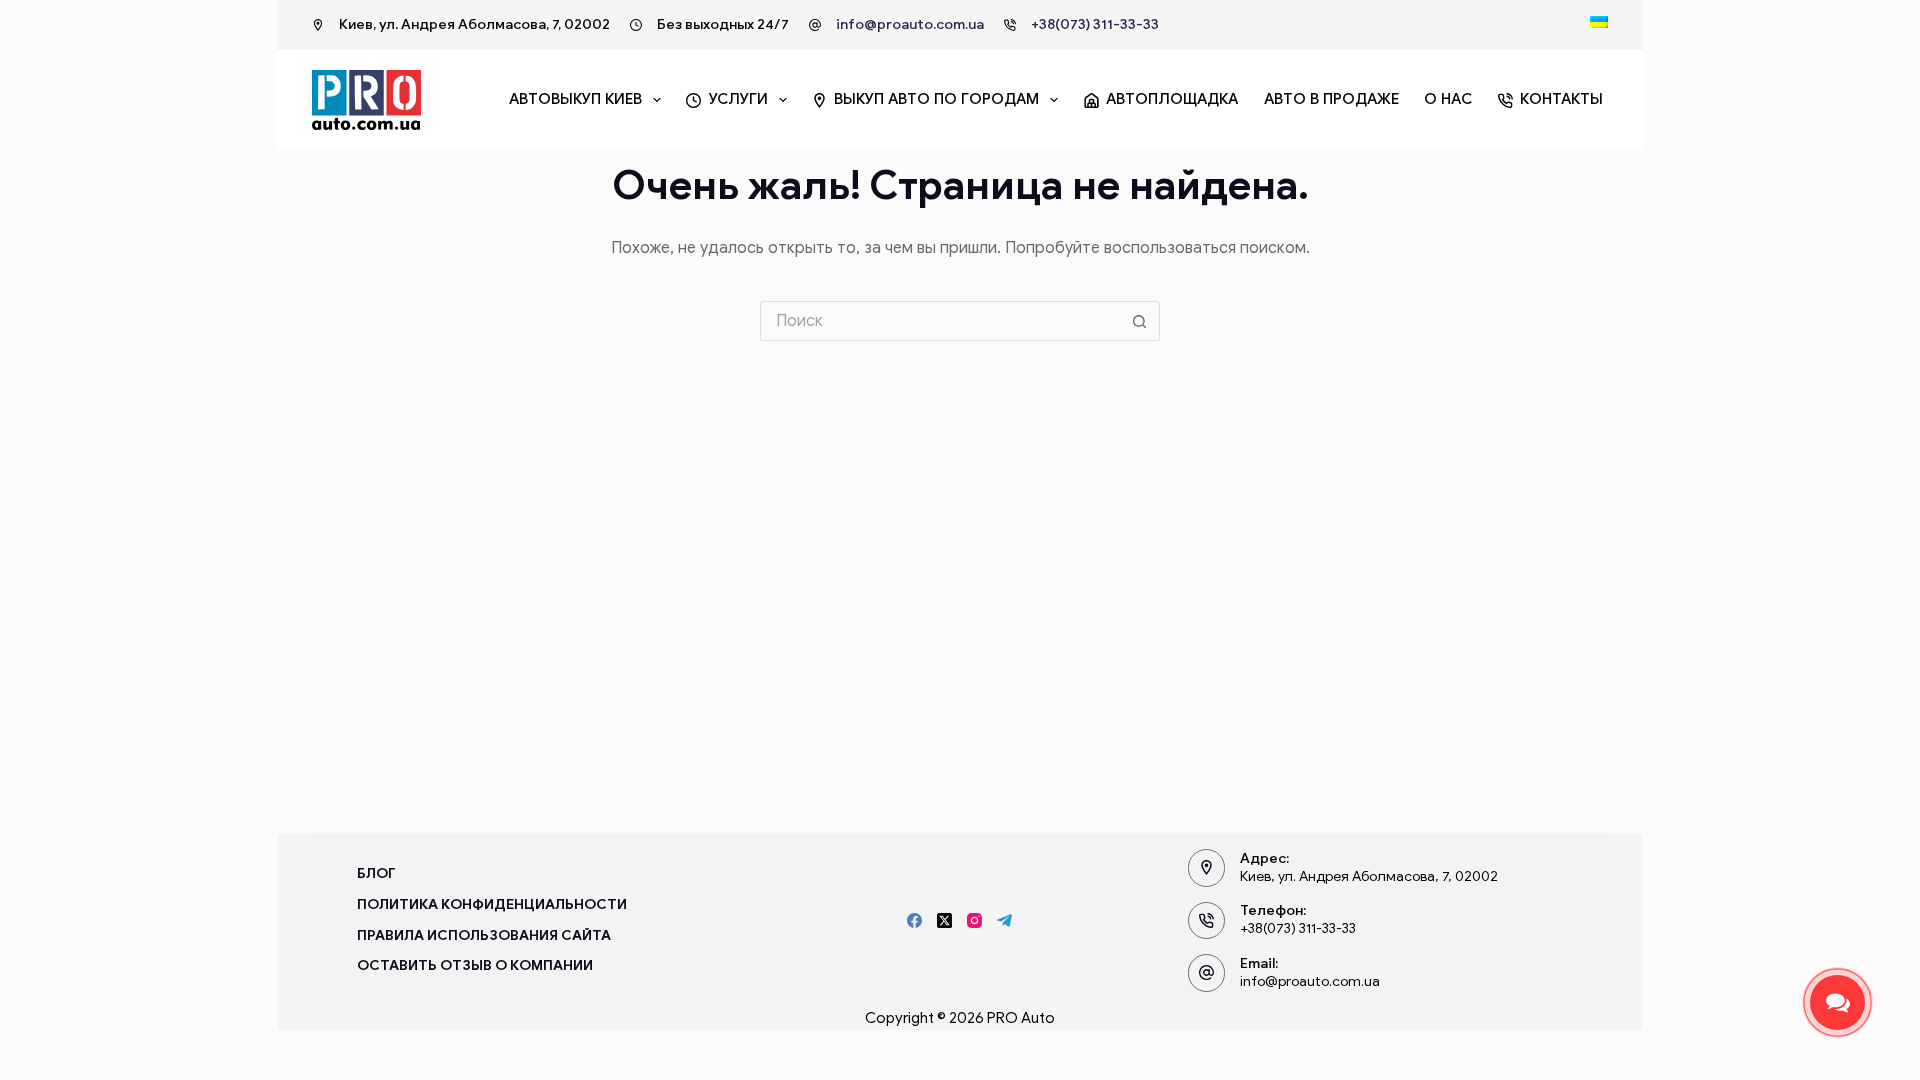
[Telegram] (1004, 920)
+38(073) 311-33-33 (1095, 24)
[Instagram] (974, 920)
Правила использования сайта (484, 935)
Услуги (738, 99)
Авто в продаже (1331, 99)
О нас (1448, 99)
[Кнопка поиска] (1140, 321)
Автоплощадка (1172, 99)
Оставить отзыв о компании (475, 965)
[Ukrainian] (1599, 22)
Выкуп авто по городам (936, 99)
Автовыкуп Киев (575, 99)
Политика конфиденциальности (492, 904)
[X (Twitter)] (944, 920)
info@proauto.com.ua (910, 24)
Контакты (1561, 99)
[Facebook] (914, 920)
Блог (376, 873)
